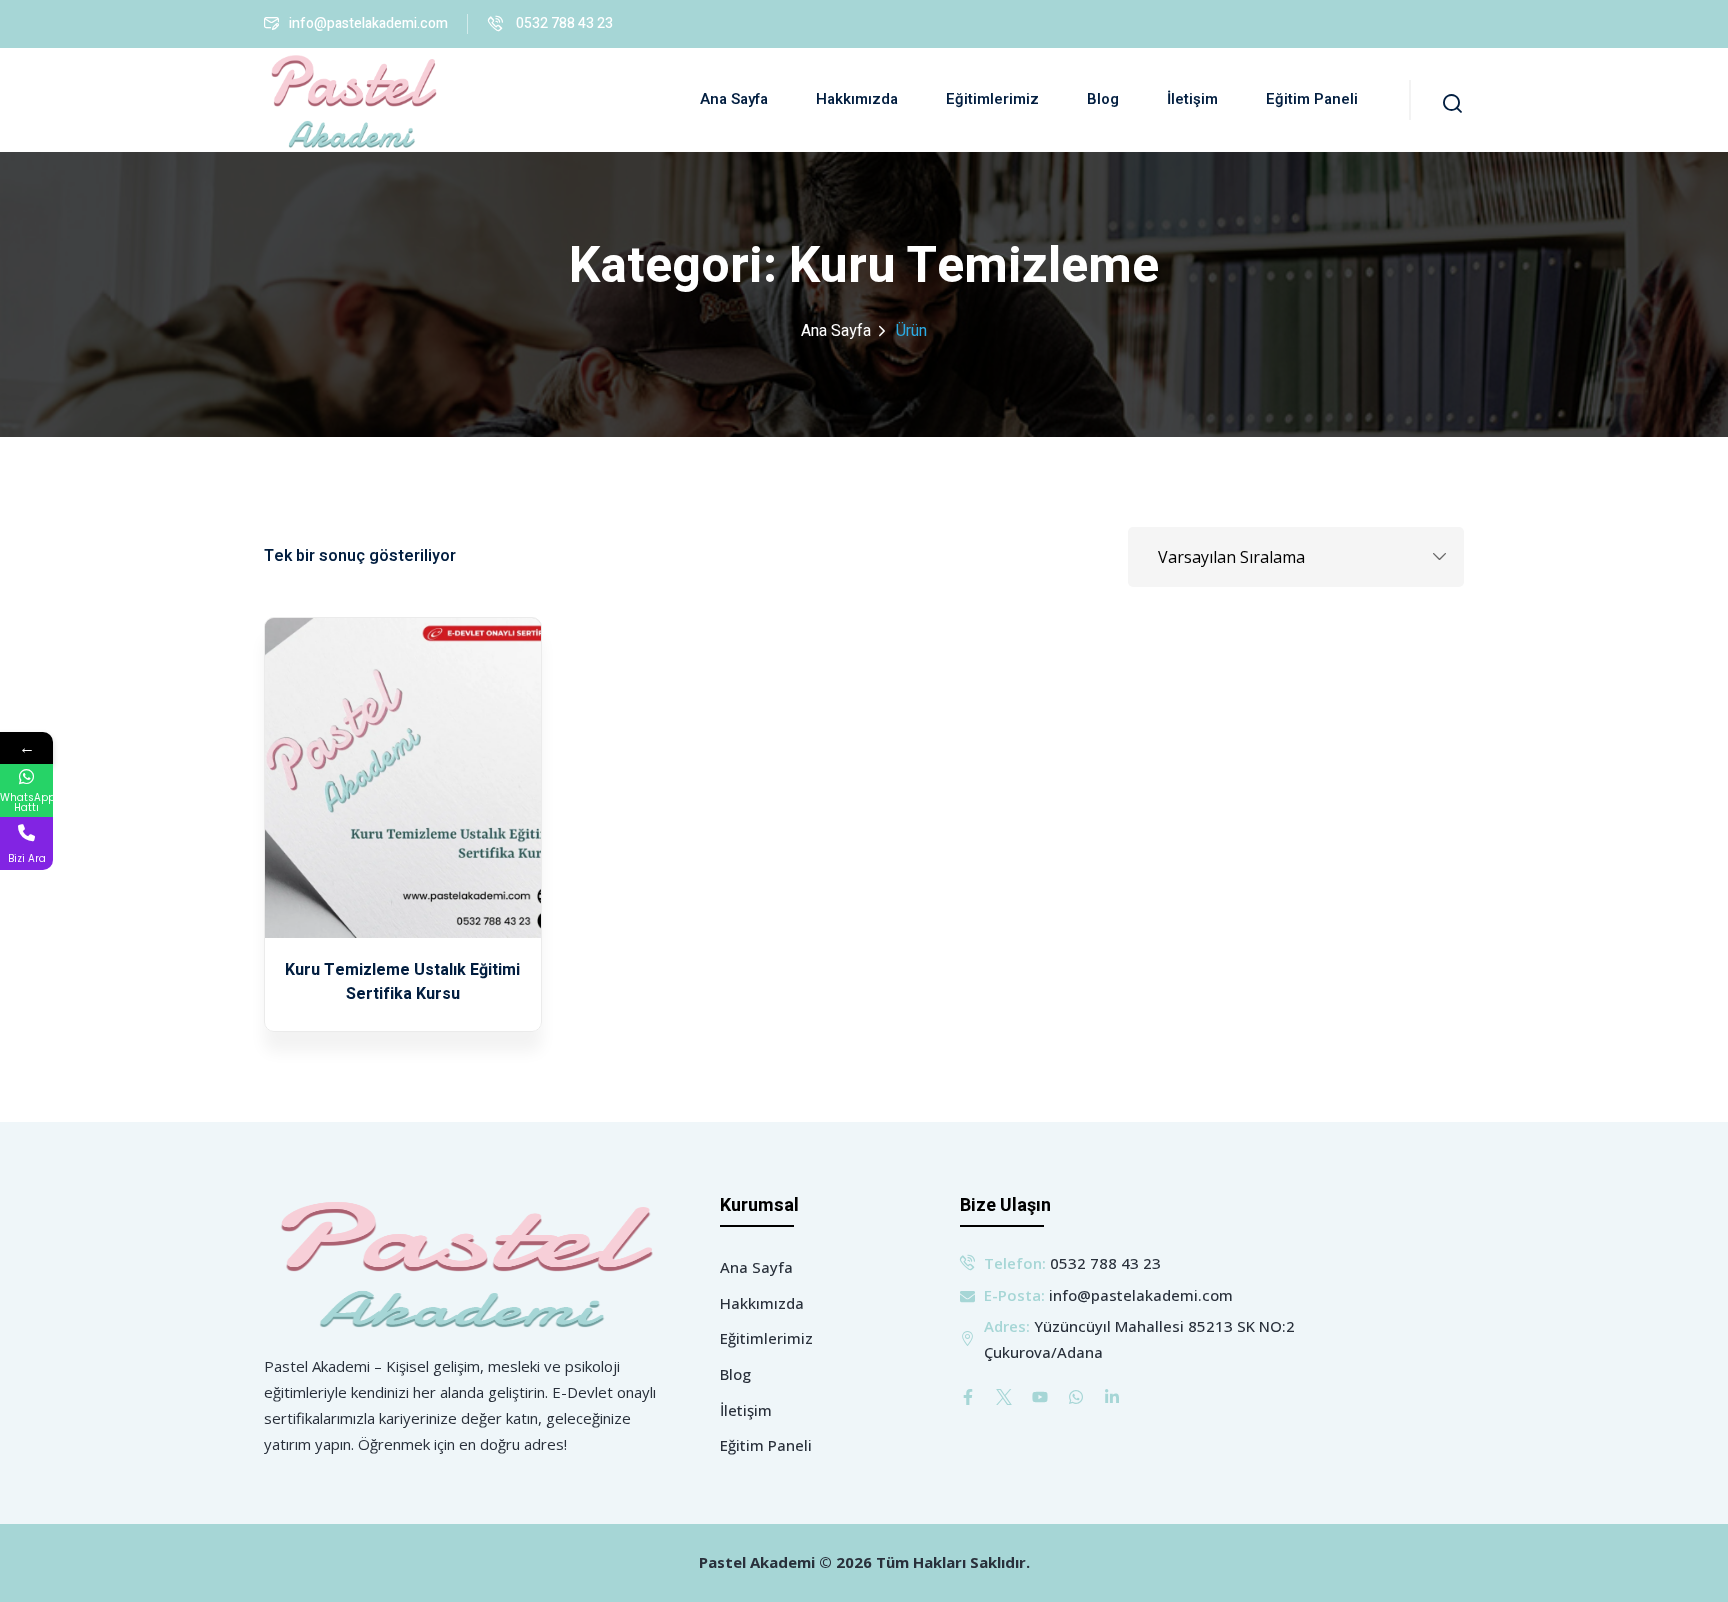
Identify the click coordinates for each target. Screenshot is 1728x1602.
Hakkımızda (857, 99)
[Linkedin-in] (1112, 1397)
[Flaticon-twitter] (1004, 1397)
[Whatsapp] (1076, 1397)
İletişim (1192, 99)
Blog (1103, 99)
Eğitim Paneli (1312, 99)
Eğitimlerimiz (992, 99)
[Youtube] (1040, 1397)
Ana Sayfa (734, 99)
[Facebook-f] (968, 1397)
